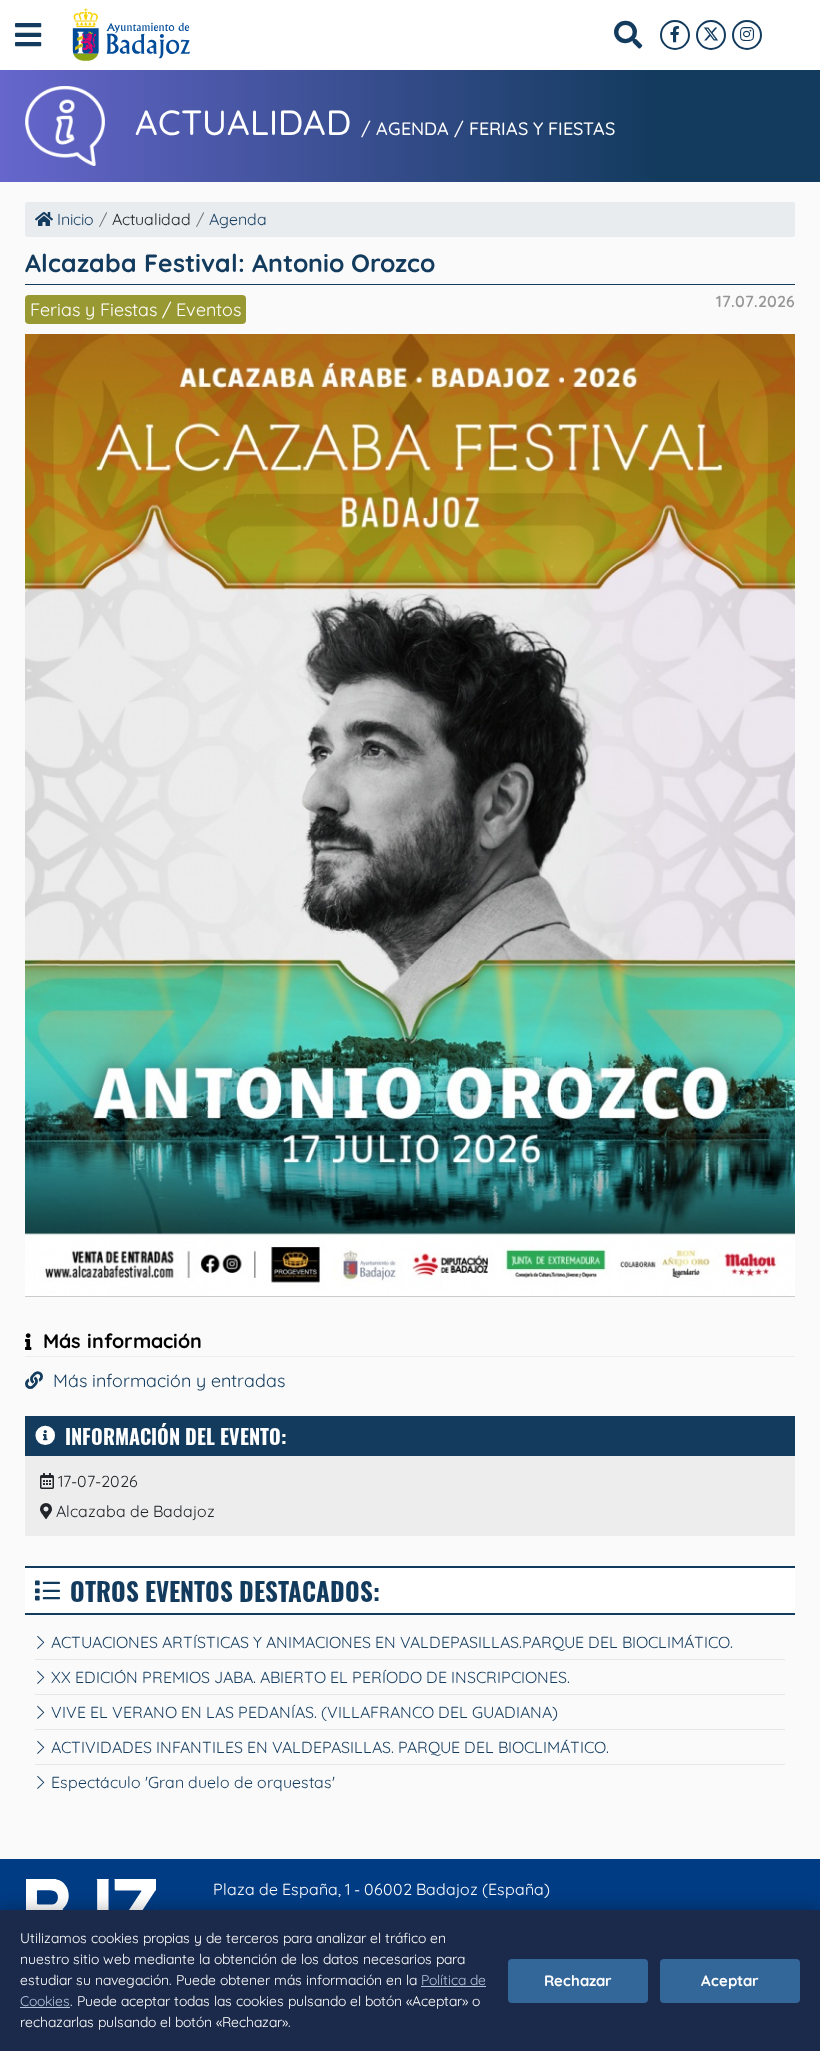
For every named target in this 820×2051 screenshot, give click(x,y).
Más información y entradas (164, 1380)
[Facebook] (675, 35)
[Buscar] (628, 35)
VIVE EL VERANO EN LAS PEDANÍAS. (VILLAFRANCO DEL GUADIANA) (304, 1712)
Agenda (238, 219)
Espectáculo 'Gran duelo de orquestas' (193, 1782)
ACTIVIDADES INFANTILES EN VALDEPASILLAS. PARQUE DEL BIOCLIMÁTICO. (330, 1747)
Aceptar (730, 1980)
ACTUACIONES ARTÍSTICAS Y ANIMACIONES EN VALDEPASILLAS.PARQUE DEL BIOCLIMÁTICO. (392, 1642)
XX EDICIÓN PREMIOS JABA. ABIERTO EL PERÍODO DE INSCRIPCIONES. (310, 1677)
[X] (711, 35)
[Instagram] (747, 35)
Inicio (73, 219)
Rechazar (578, 1980)
